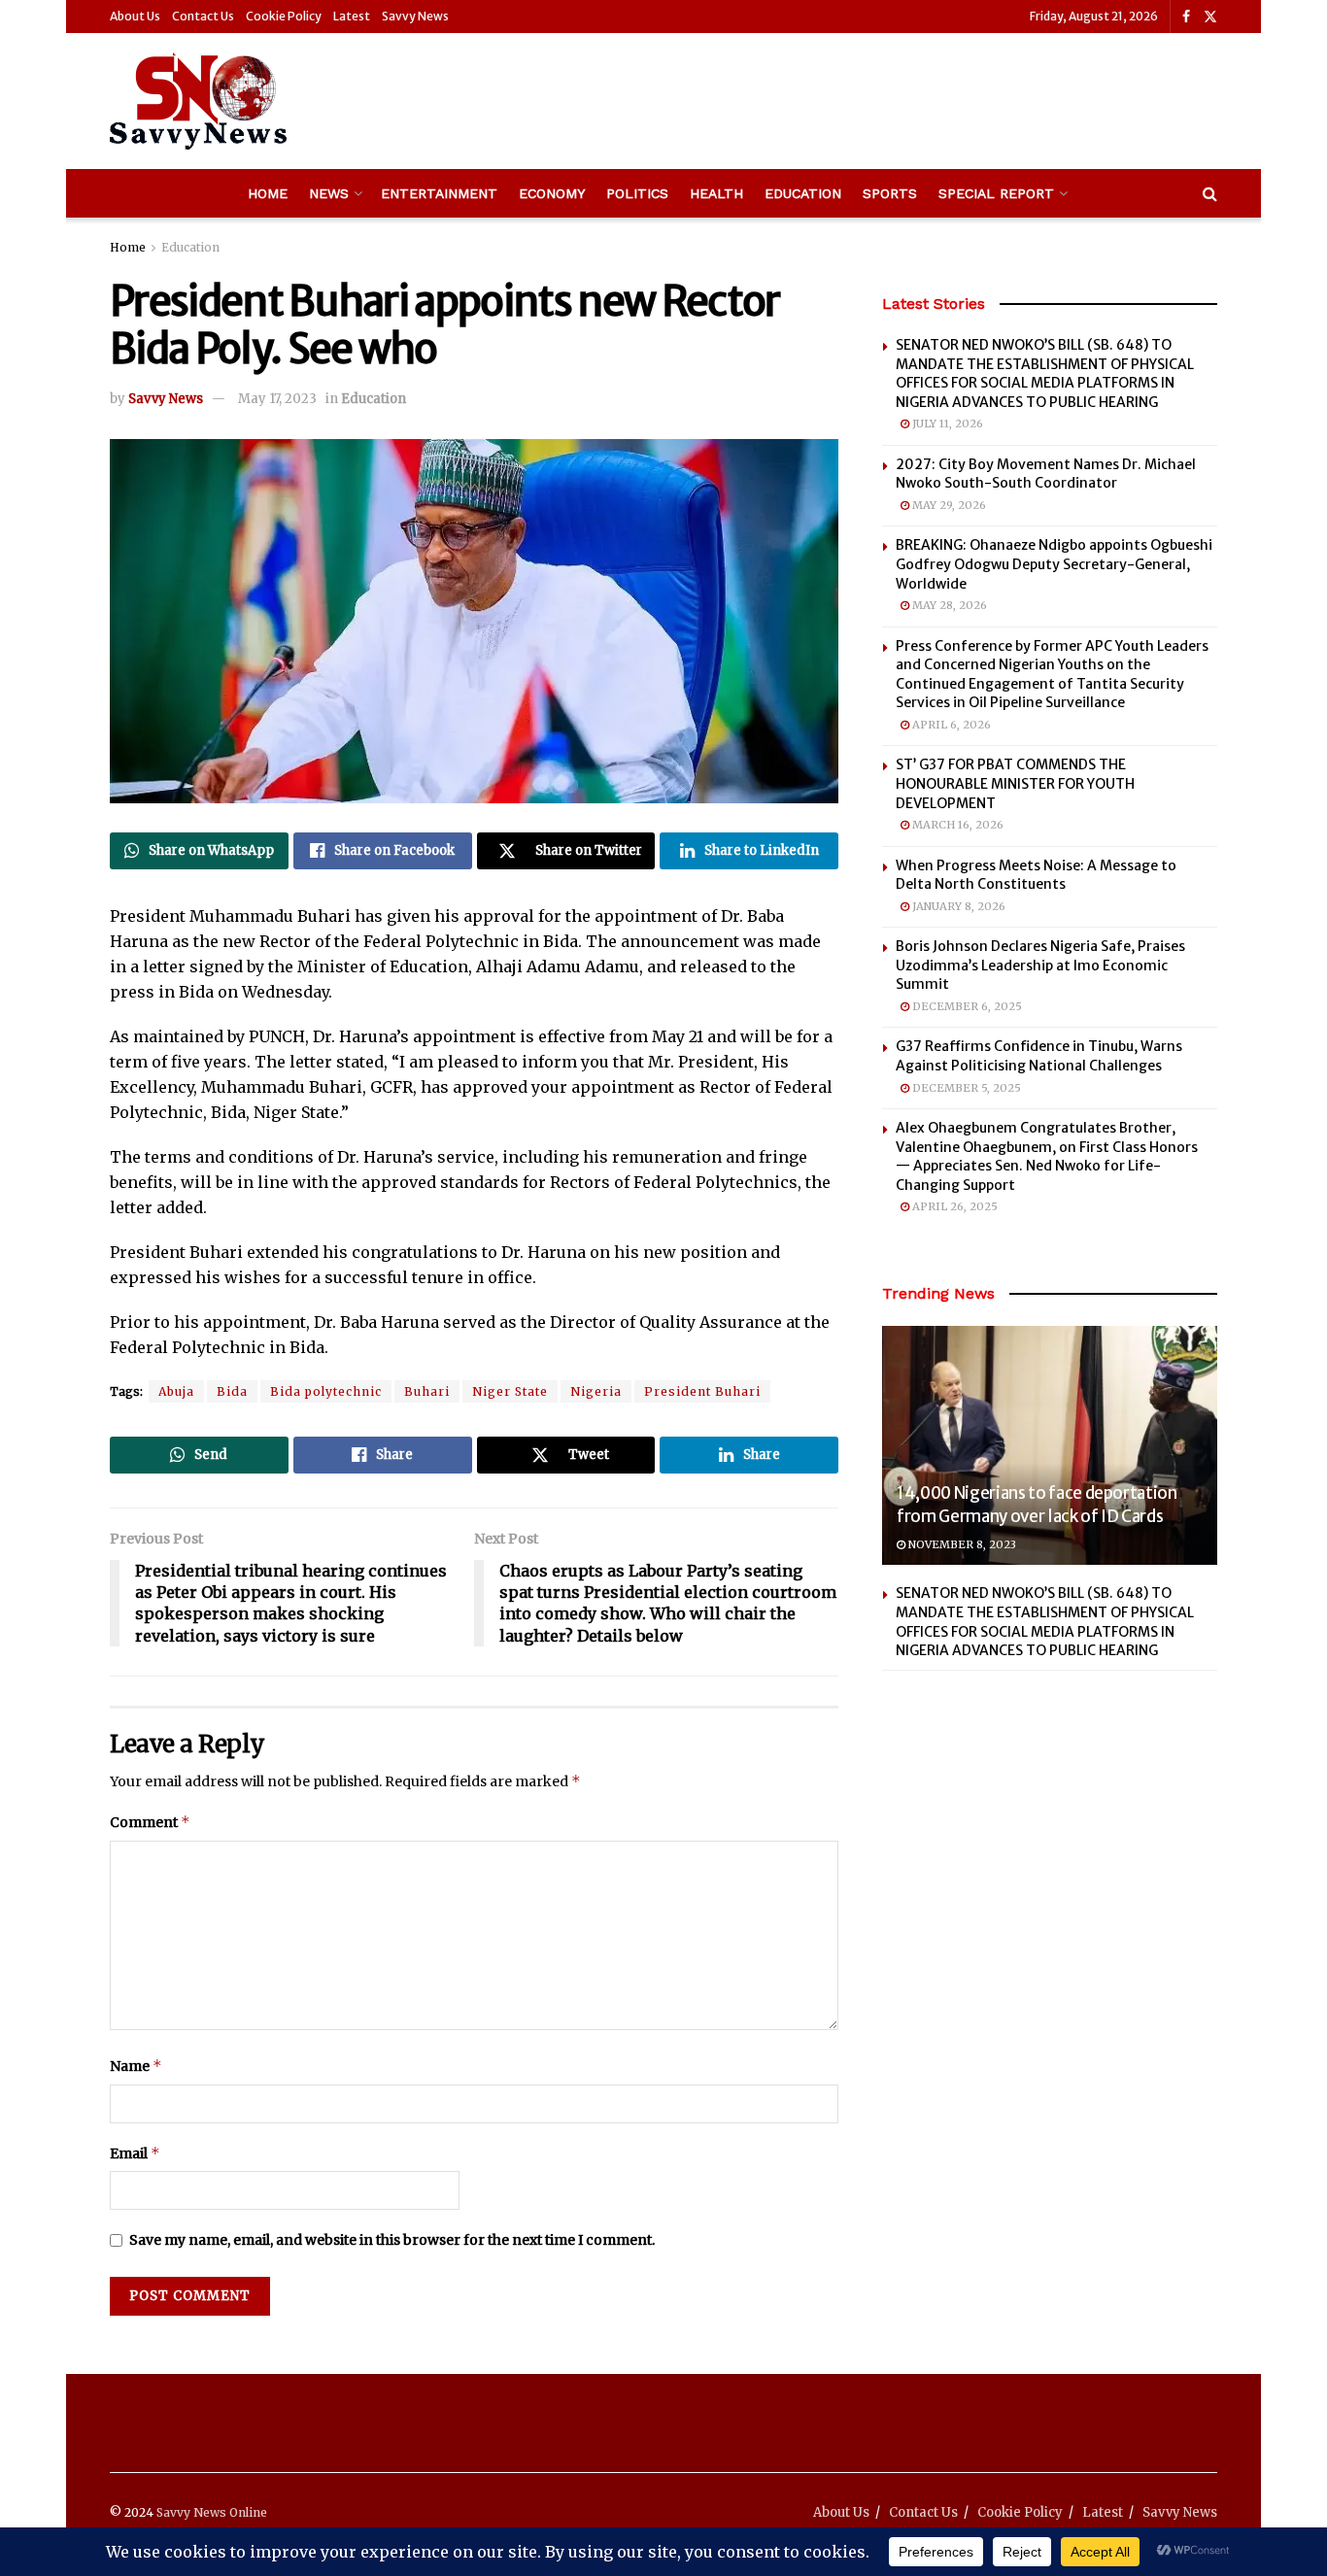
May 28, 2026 (948, 605)
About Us (135, 16)
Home (268, 193)
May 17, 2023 (277, 399)
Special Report (996, 193)
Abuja (176, 1391)
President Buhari (702, 1391)
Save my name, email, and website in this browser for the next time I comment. (392, 2240)
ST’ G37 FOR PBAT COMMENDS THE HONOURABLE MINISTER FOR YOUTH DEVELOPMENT (1015, 783)
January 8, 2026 (957, 906)
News (329, 193)
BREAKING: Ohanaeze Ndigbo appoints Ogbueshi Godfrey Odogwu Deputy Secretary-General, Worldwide (1054, 564)
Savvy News (415, 16)
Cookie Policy (284, 16)
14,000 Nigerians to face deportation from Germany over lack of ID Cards (1037, 1505)
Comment (150, 1822)
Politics (637, 193)
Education (803, 193)
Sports (890, 193)
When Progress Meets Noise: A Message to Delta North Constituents (1036, 875)
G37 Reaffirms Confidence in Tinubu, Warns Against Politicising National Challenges (1039, 1056)
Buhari (427, 1391)
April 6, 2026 (950, 725)
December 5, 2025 (965, 1088)
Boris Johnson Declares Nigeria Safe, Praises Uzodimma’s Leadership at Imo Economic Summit (1040, 965)
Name (136, 2066)
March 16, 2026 (956, 825)
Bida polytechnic (326, 1391)
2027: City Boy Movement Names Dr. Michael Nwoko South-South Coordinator (1046, 474)
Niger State (510, 1391)
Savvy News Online (212, 2512)
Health (716, 193)
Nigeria (596, 1391)
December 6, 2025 (966, 1006)
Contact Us (203, 16)
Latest (352, 16)
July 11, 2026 (946, 424)
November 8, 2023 (961, 1544)
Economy (552, 193)
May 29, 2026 (948, 505)
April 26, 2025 (953, 1206)
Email (135, 2153)
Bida (232, 1391)
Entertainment (439, 193)
